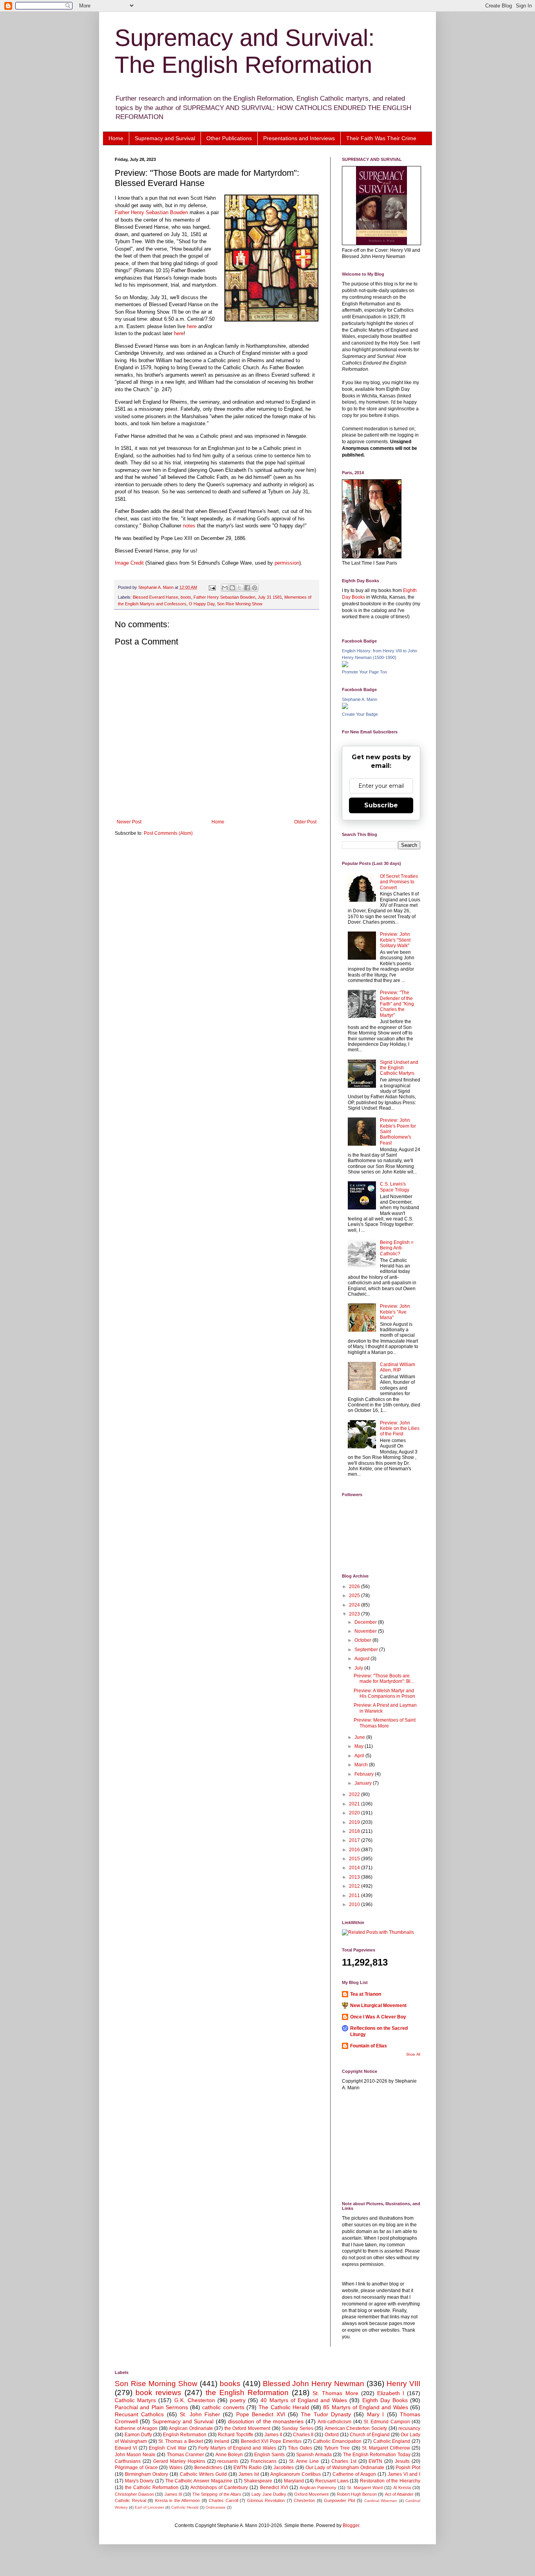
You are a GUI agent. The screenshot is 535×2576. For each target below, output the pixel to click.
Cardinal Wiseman (381, 2501)
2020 (355, 1813)
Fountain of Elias (369, 2046)
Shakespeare (258, 2481)
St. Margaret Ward (365, 2488)
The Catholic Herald (284, 2407)
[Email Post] (212, 587)
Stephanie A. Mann (360, 699)
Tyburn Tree (337, 2448)
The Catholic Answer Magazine (199, 2481)
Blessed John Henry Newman (314, 2384)
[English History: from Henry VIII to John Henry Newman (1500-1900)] (345, 666)
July (359, 1668)
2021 (355, 1804)
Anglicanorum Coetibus (296, 2474)
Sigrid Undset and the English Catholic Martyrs (399, 1068)
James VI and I (404, 2474)
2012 (355, 1886)
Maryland (294, 2481)
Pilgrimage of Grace (136, 2468)
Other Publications (229, 138)
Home (116, 138)
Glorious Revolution (266, 2500)
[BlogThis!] (232, 588)
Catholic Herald (185, 2507)
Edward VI (126, 2448)
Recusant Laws (332, 2481)
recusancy (409, 2428)
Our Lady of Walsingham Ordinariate (345, 2468)
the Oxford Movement (247, 2428)
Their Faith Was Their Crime (381, 138)
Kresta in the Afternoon (178, 2500)
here (192, 326)
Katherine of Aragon (136, 2428)
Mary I (375, 2414)
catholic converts (223, 2407)
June (360, 1737)
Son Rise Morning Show (240, 604)
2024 (355, 1605)
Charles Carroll (223, 2500)
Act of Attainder (399, 2494)
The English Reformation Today (377, 2455)
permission (287, 563)
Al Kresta (402, 2488)
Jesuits (402, 2461)
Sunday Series (297, 2428)
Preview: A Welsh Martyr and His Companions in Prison (384, 1693)
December (366, 1622)
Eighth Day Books (385, 2400)
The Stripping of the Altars (217, 2494)
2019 (355, 1822)
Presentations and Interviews (299, 138)
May (360, 1746)
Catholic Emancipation (337, 2441)
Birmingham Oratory (146, 2474)
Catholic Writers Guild (203, 2474)
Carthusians (128, 2461)
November (366, 1631)
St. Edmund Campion (387, 2422)
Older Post (305, 822)
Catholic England (392, 2441)
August (362, 1659)
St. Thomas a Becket (180, 2441)
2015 (355, 1859)
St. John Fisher (200, 2414)
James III (173, 2494)
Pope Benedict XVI (261, 2414)
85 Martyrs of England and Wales (365, 2407)
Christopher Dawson (134, 2494)
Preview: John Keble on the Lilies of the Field (400, 1429)
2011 (355, 1895)
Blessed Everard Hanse (155, 597)
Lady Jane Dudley (269, 2494)
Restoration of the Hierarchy (390, 2481)
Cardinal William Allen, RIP (398, 1367)
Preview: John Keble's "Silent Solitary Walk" (395, 940)
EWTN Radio (248, 2468)
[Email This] (225, 588)
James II (273, 2435)
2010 (355, 1904)
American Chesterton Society (356, 2428)
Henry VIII (403, 2384)
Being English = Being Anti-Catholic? (397, 1248)
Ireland (222, 2441)
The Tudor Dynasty (326, 2414)
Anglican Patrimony (318, 2488)
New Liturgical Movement (378, 2006)
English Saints (269, 2455)
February (365, 1774)
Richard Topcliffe (236, 2435)
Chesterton (304, 2500)
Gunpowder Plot (340, 2500)
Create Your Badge (360, 714)
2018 (355, 1831)
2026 (355, 1587)
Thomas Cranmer (185, 2455)
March (362, 1765)
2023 (355, 1614)
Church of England (370, 2435)
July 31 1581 (270, 597)
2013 (355, 1877)
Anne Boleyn (229, 2455)
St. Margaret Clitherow (386, 2448)
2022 (355, 1794)
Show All (413, 2054)
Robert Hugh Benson (357, 2494)
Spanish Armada (314, 2455)
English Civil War (167, 2448)
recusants (228, 2461)
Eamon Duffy (138, 2435)
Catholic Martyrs (135, 2400)
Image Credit (129, 563)
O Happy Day (202, 604)
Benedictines (208, 2468)
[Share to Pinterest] (255, 588)
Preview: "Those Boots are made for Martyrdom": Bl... (384, 1679)
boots (186, 597)
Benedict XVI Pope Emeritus (271, 2441)
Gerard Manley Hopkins (179, 2461)
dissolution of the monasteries (266, 2421)
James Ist (249, 2474)
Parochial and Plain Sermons (151, 2407)
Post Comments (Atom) (168, 833)
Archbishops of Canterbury (219, 2488)
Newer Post (129, 822)
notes (190, 526)
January (364, 1783)
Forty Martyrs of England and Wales (237, 2448)
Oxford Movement (311, 2494)
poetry (238, 2400)
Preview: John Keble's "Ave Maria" (395, 1312)
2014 (355, 1868)
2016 (355, 1850)
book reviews (158, 2393)
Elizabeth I (391, 2393)
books (230, 2384)
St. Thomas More (335, 2393)
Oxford (332, 2435)
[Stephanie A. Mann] (345, 708)
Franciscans (264, 2461)
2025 (355, 1596)
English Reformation (185, 2435)
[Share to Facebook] (247, 588)
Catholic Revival (130, 2500)
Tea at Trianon (366, 1994)
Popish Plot (408, 2468)
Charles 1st (344, 2461)
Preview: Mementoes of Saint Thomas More (385, 1723)
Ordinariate (216, 2507)
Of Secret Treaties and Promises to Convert (399, 882)
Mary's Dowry (139, 2481)
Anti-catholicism (334, 2422)
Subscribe (381, 805)
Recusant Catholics (139, 2414)
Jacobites (284, 2468)
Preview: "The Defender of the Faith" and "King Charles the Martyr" (397, 1004)
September (367, 1650)
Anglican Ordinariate (191, 2428)
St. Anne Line (304, 2461)
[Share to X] (240, 588)
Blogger (351, 2525)
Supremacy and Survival (165, 138)
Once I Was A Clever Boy (378, 2017)
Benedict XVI (274, 2488)
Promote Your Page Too (364, 672)
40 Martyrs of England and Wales (304, 2400)
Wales (176, 2468)
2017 (355, 1840)
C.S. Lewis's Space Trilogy (395, 1187)
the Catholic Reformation (152, 2488)
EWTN (375, 2461)
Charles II (303, 2435)
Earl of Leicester (149, 2507)
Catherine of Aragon (354, 2474)
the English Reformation (247, 2393)
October (363, 1640)
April (360, 1756)
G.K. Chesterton (195, 2400)
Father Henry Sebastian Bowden (151, 212)
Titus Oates (300, 2448)
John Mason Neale (135, 2455)
